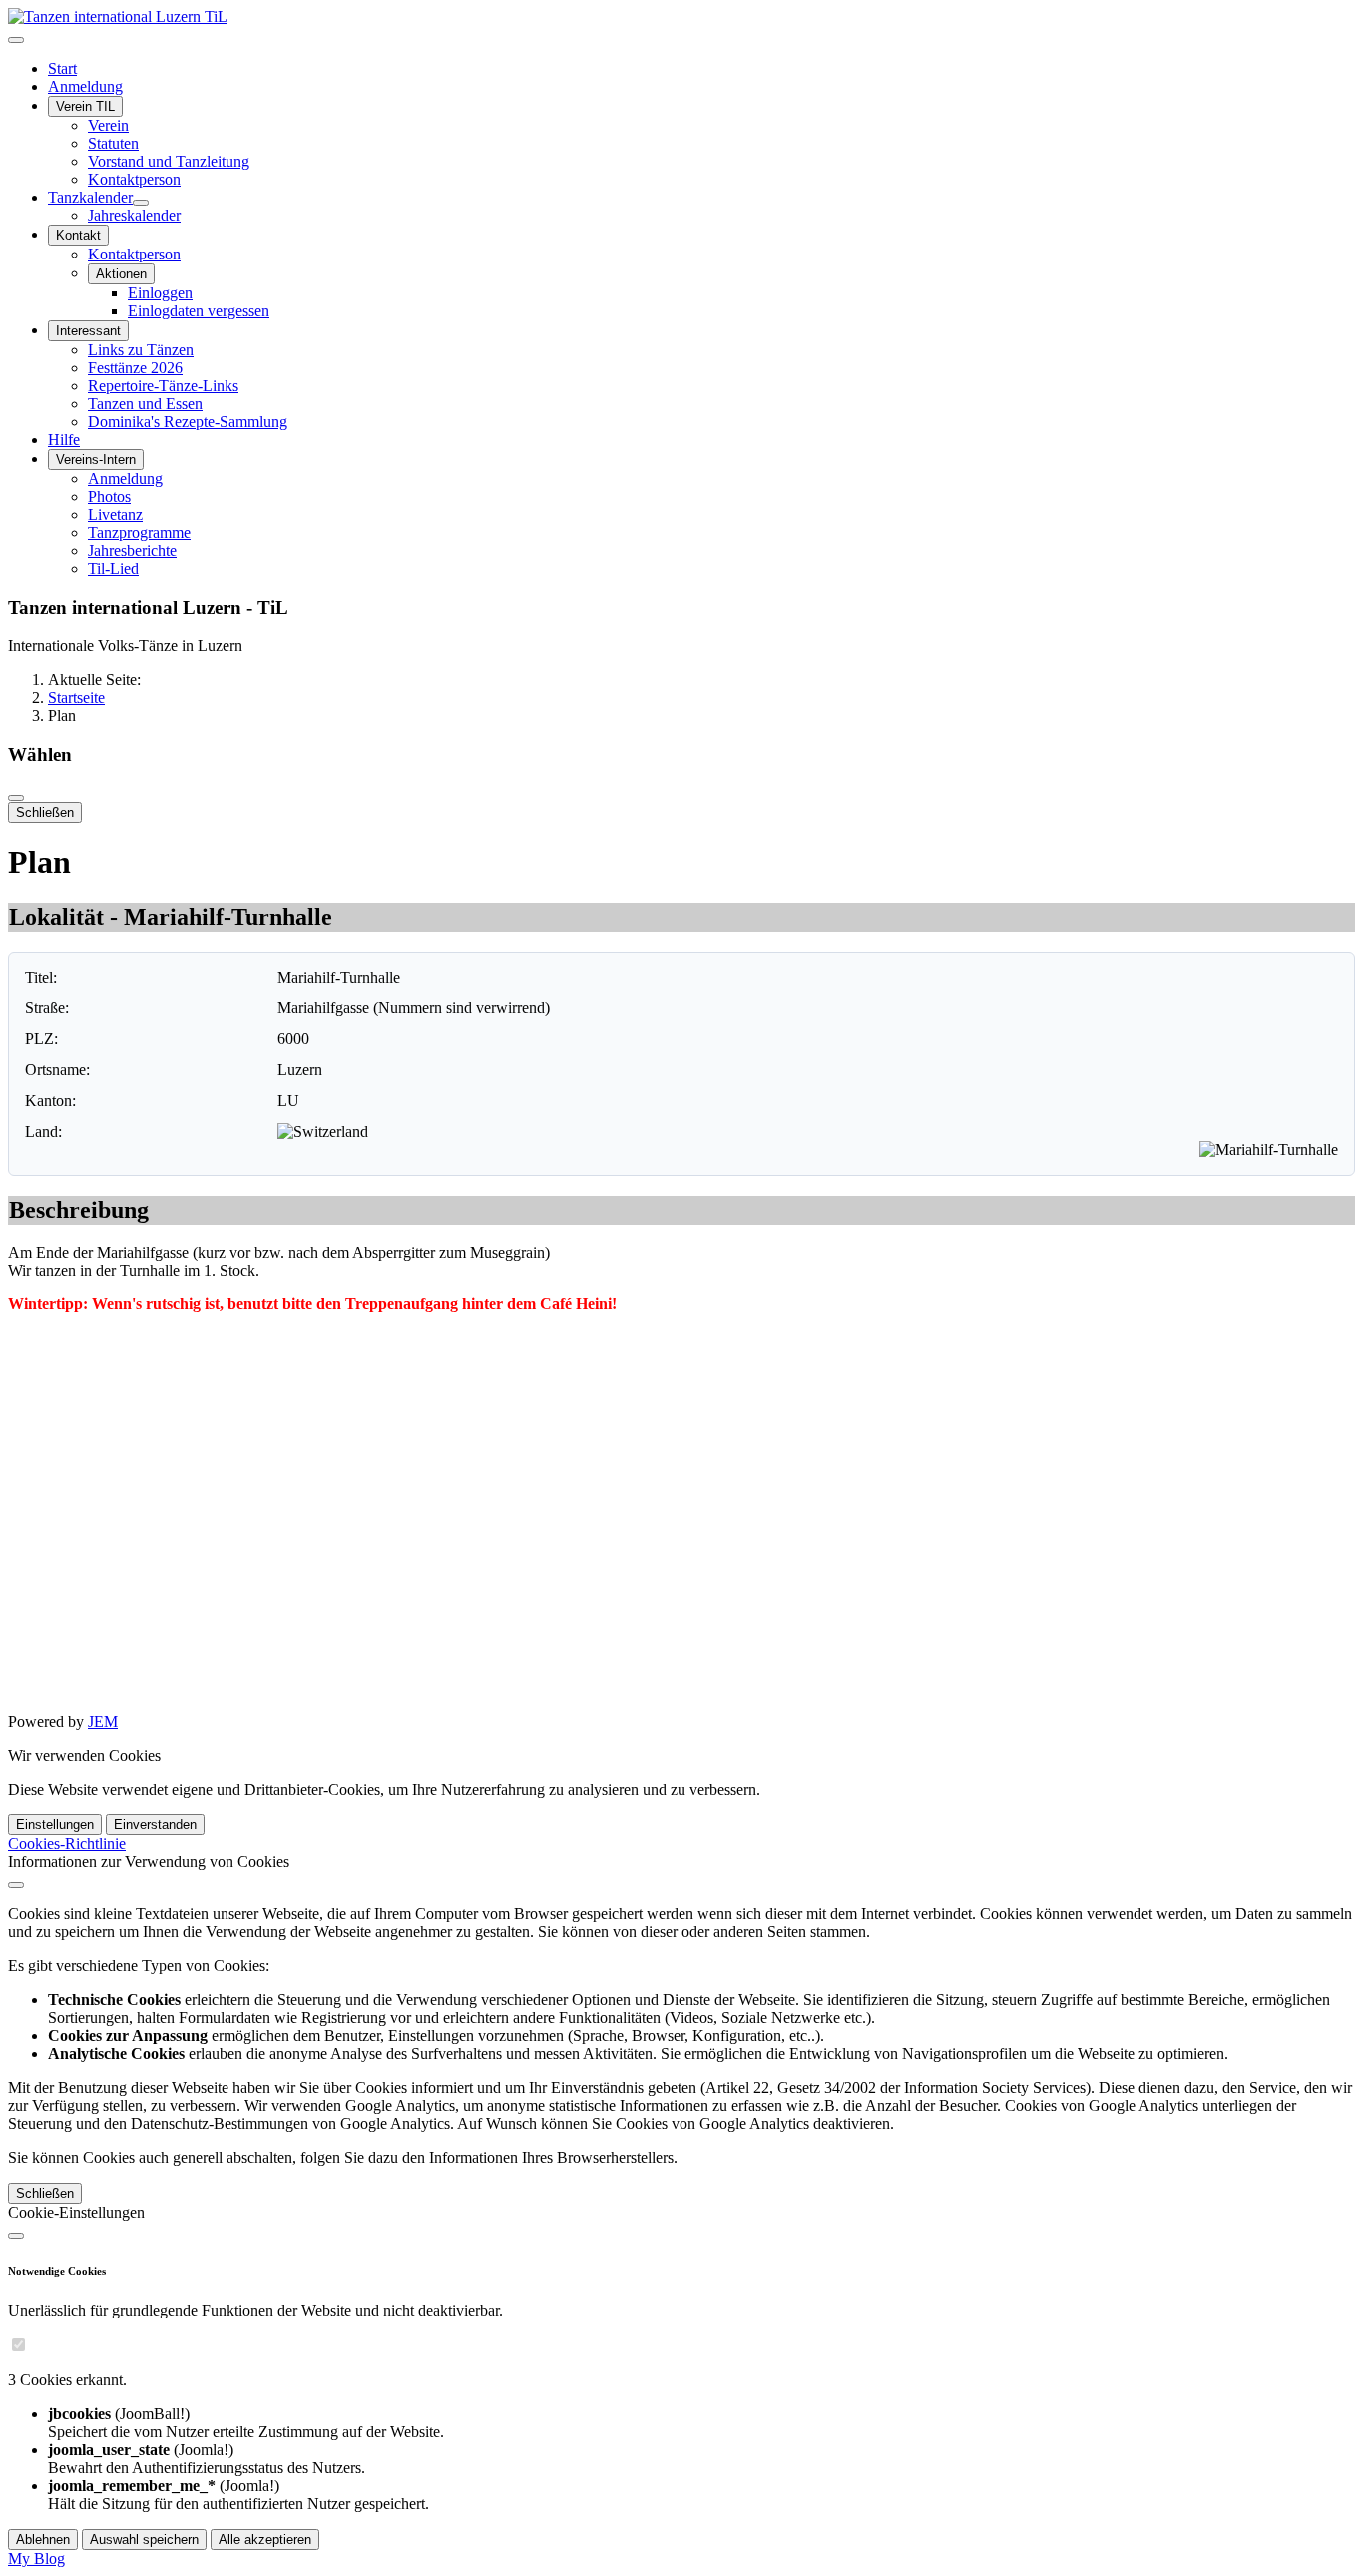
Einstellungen (55, 1825)
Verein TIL (85, 106)
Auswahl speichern (144, 2540)
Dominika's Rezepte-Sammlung (188, 422)
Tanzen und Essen (145, 404)
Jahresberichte (132, 550)
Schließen (45, 813)
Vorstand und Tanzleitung (169, 161)
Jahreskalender (134, 215)
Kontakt (78, 235)
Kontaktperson (134, 179)
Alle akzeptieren (265, 2540)
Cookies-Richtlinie (67, 1844)
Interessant (88, 331)
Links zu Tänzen (141, 350)
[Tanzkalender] (141, 203)
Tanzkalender (90, 197)
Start (62, 68)
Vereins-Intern (96, 460)
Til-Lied (113, 568)
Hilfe (64, 440)
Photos (109, 497)
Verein (108, 125)
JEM (103, 1721)
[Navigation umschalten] (16, 40)
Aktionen (121, 274)
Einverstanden (155, 1825)
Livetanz (115, 515)
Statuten (113, 143)
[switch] (18, 2345)
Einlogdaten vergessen (199, 311)
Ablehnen (43, 2540)
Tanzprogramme (139, 532)
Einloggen (160, 293)
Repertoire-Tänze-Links (163, 386)
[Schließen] (16, 798)
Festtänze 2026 (135, 368)
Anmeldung (85, 86)
